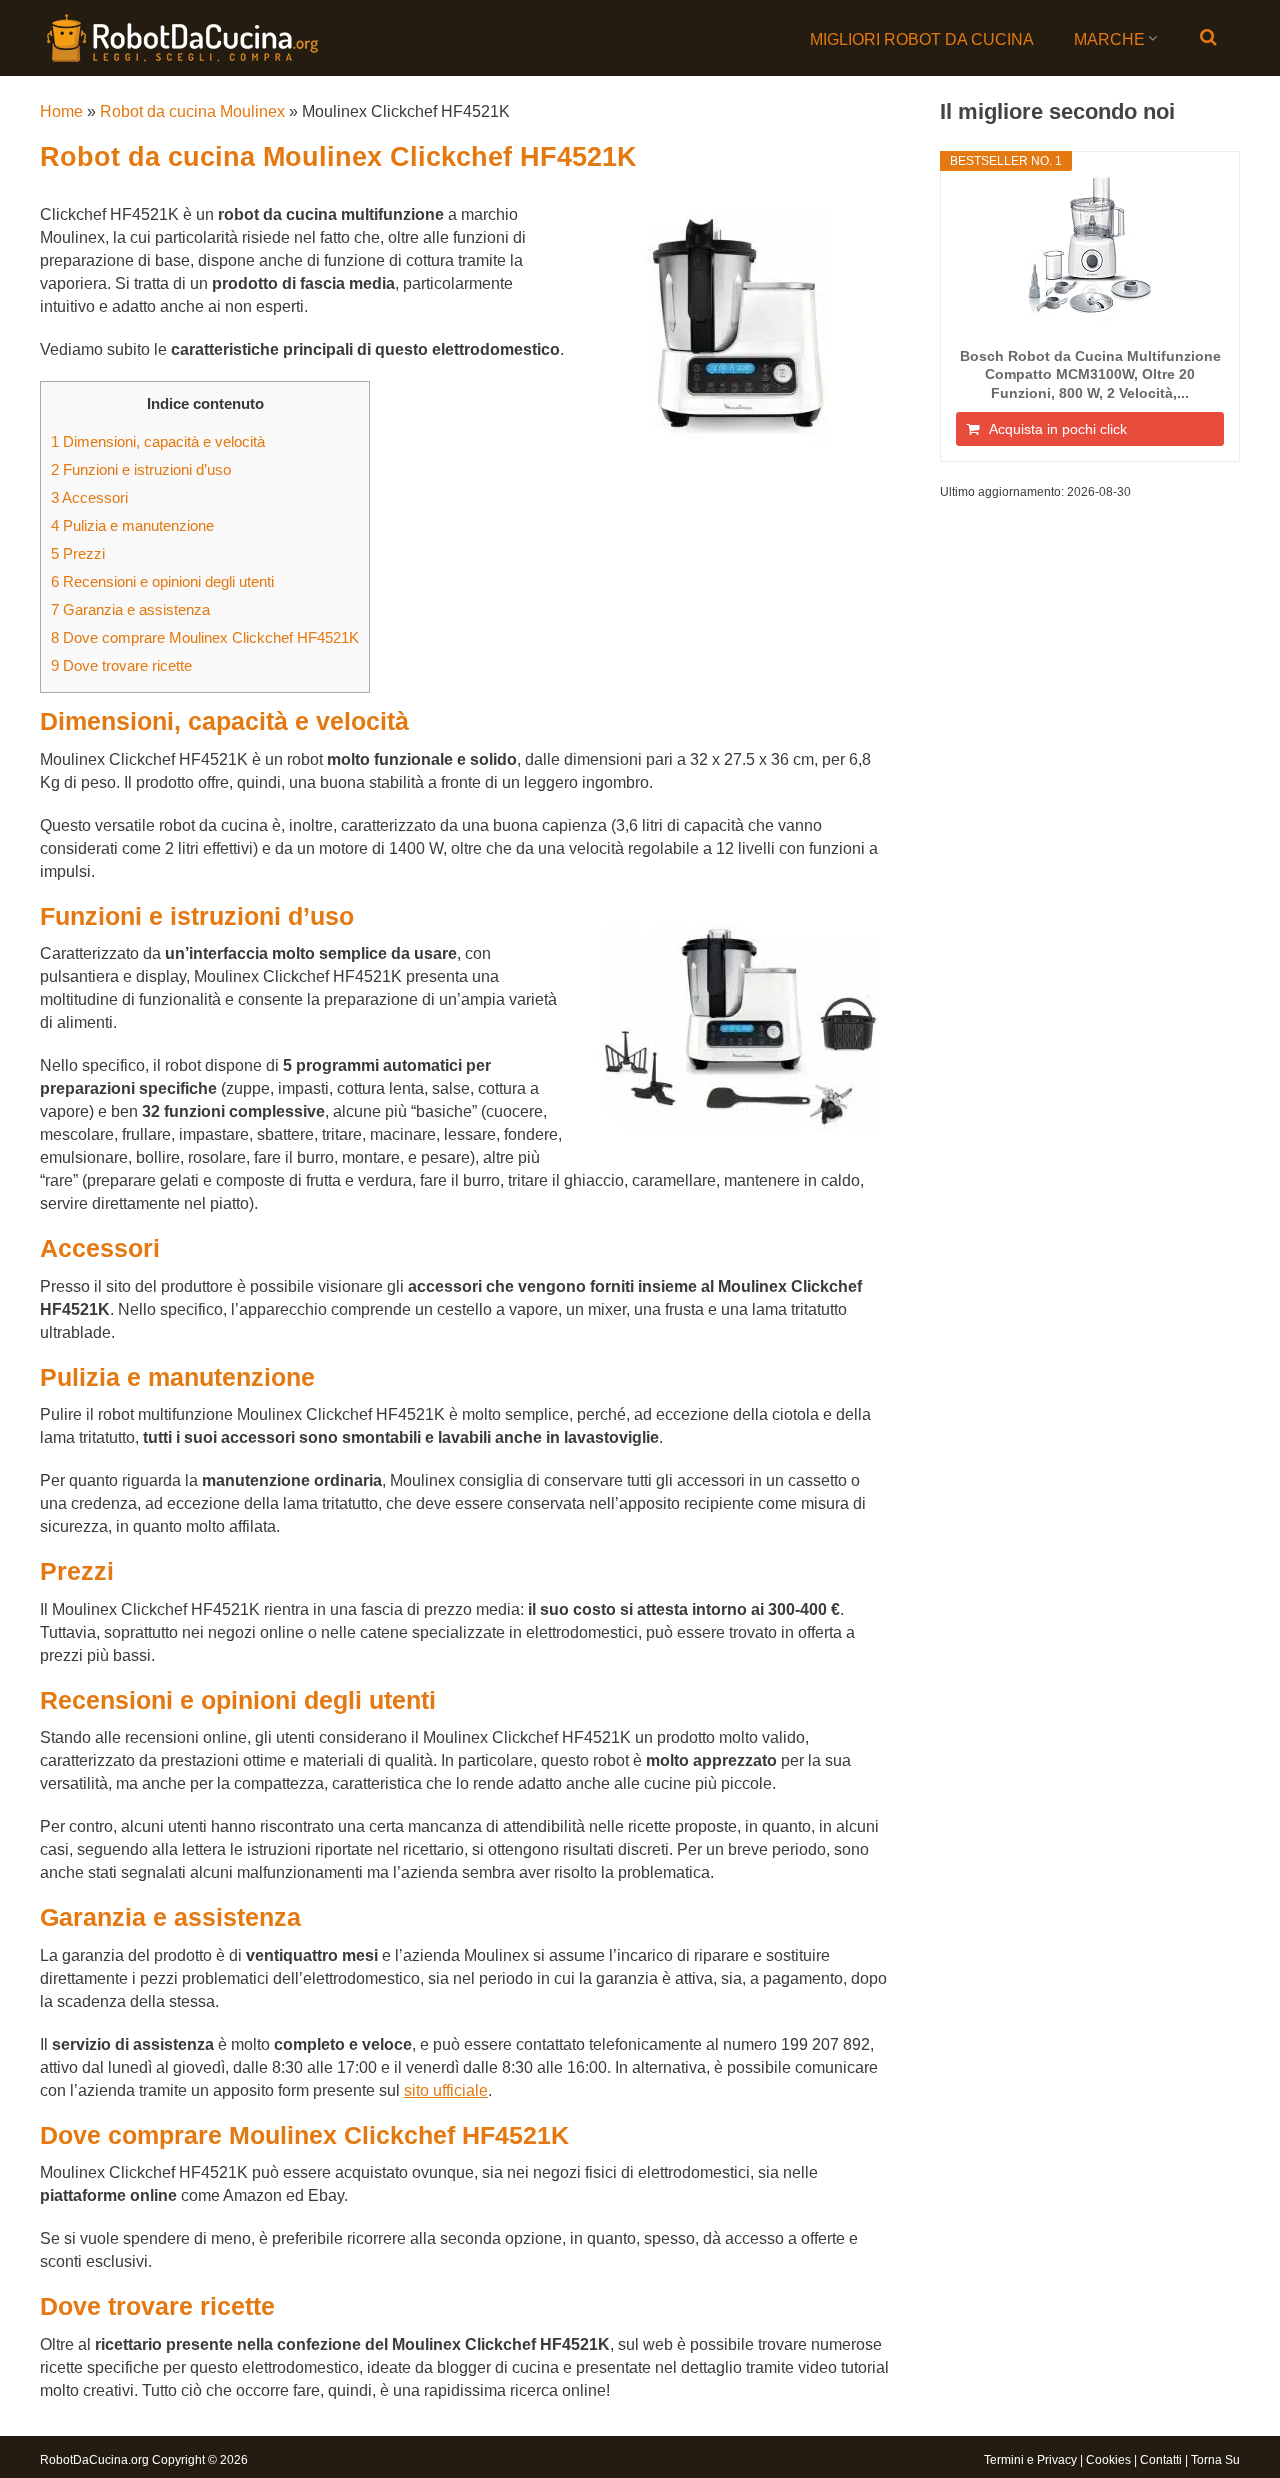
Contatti (1161, 2460)
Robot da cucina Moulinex (192, 111)
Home (61, 111)
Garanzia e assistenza (130, 609)
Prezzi (78, 553)
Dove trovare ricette (121, 665)
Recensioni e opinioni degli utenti (162, 581)
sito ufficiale (446, 2090)
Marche (1109, 39)
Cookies (1108, 2460)
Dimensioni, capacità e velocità (158, 441)
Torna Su (1215, 2460)
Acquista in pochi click (1058, 429)
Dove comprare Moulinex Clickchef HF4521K (205, 637)
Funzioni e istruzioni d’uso (141, 469)
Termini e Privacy (1030, 2460)
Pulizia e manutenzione (132, 525)
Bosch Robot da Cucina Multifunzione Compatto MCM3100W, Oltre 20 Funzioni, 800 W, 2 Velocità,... (1090, 374)
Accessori (89, 497)
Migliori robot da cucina (922, 39)
